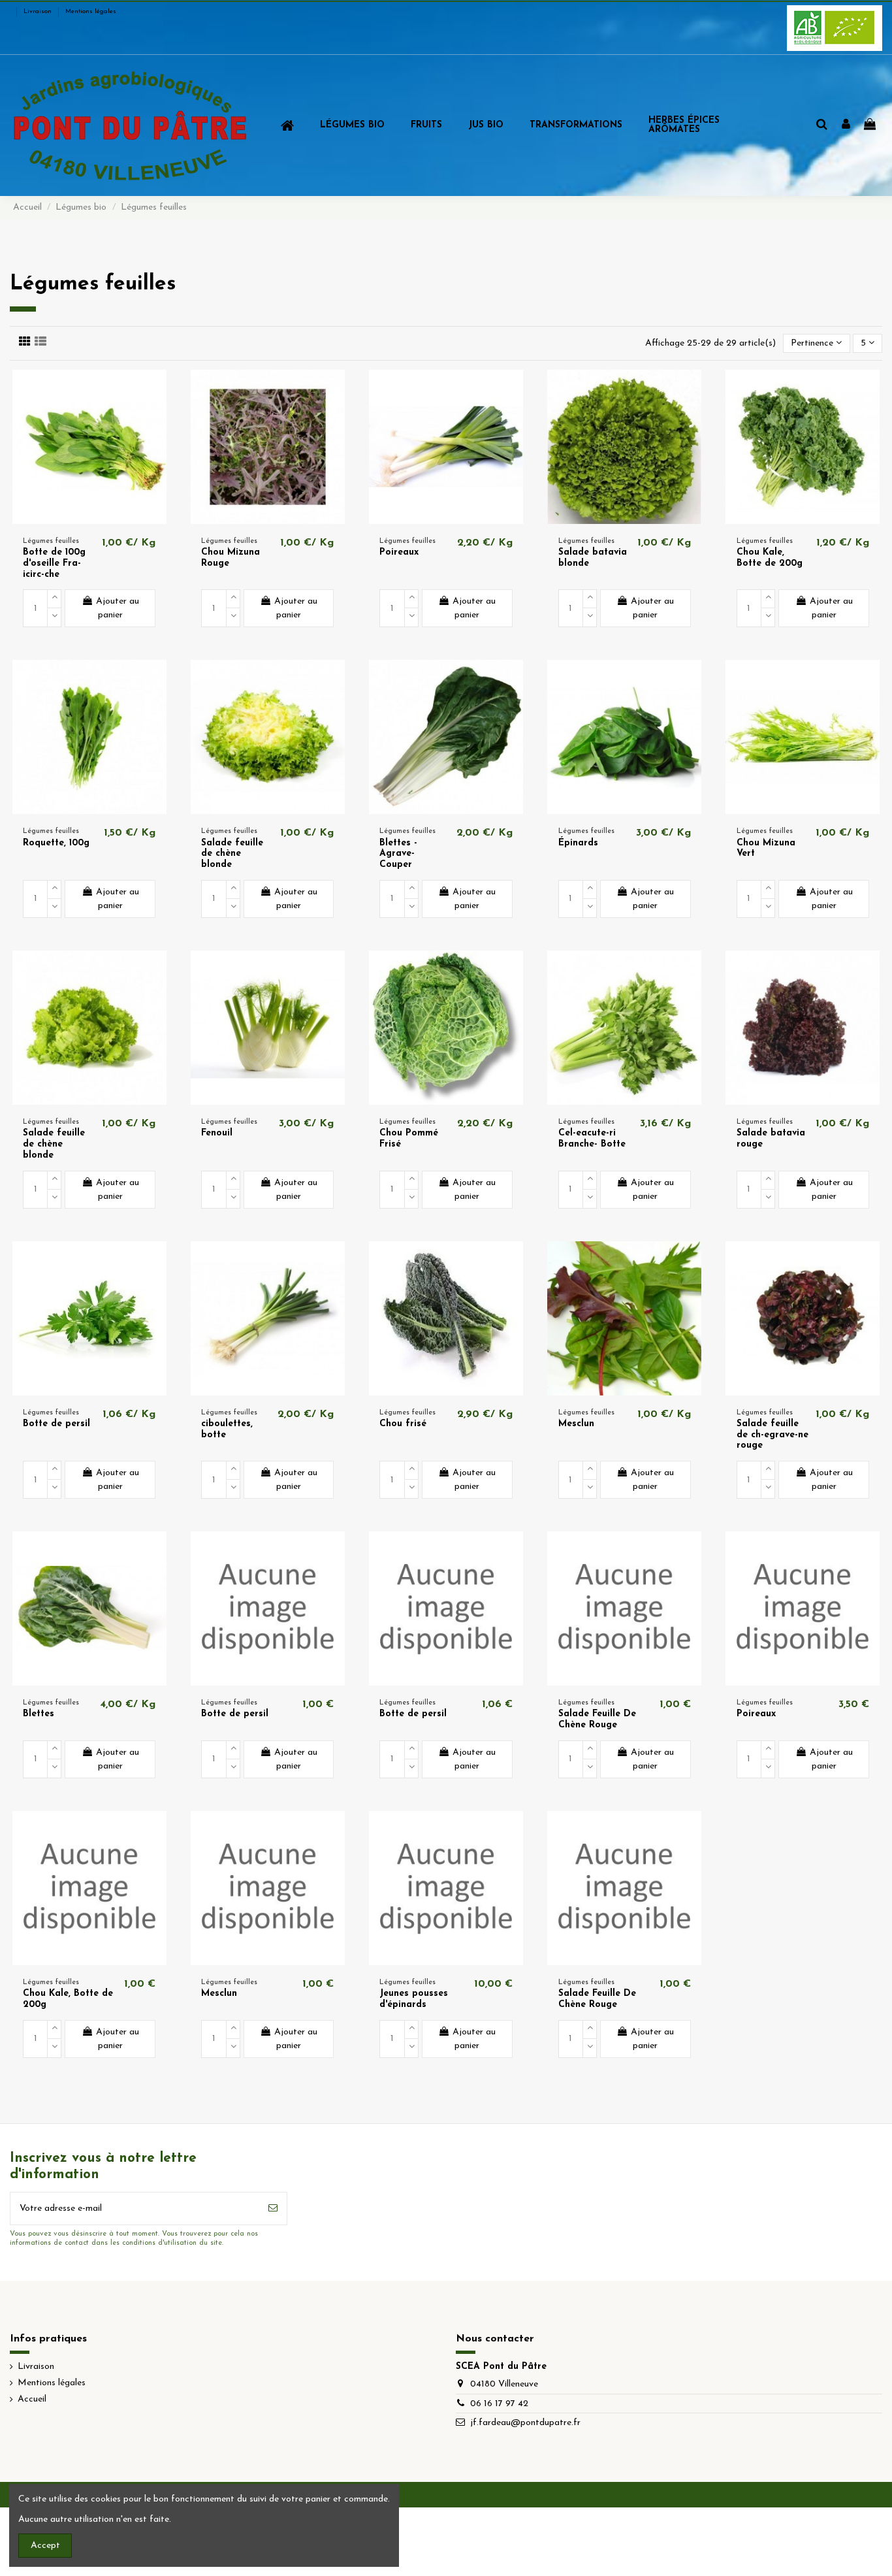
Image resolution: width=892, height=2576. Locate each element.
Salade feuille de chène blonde (232, 854)
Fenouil (217, 1133)
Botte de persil (56, 1424)
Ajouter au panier (118, 608)
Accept (45, 2546)
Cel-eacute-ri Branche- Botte (592, 1139)
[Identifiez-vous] (846, 125)
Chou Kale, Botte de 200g (770, 558)
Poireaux (399, 552)
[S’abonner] (273, 2209)
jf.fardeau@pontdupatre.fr (525, 2423)
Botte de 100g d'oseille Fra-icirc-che (54, 563)
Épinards (578, 843)
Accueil (32, 2399)
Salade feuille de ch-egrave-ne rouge (773, 1435)
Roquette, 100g (56, 843)
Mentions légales (91, 11)
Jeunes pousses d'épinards (414, 1999)
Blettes (39, 1714)
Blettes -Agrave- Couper (398, 854)
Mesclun (576, 1424)
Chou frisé (403, 1424)
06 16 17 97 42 (499, 2404)
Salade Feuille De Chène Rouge (597, 1720)
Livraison (39, 11)
